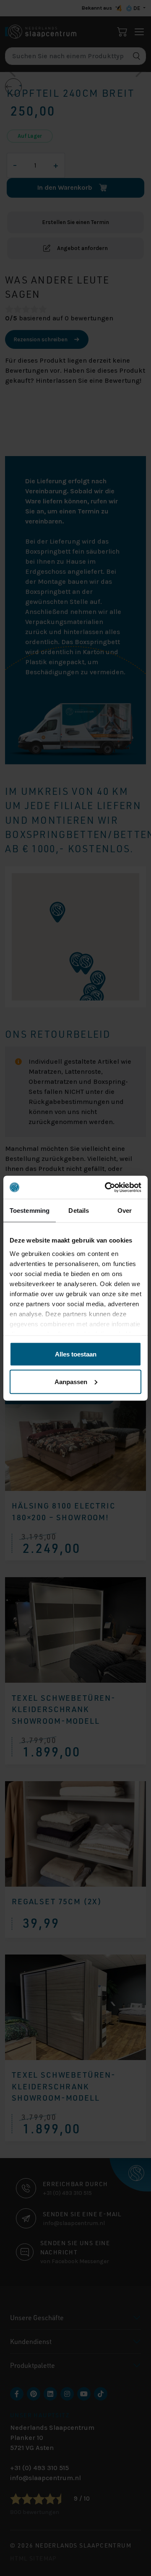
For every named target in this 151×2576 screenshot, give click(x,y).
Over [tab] (125, 1211)
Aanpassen (71, 1381)
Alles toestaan (76, 1354)
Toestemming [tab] (30, 1211)
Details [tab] (79, 1211)
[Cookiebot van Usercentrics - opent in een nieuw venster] (107, 1187)
